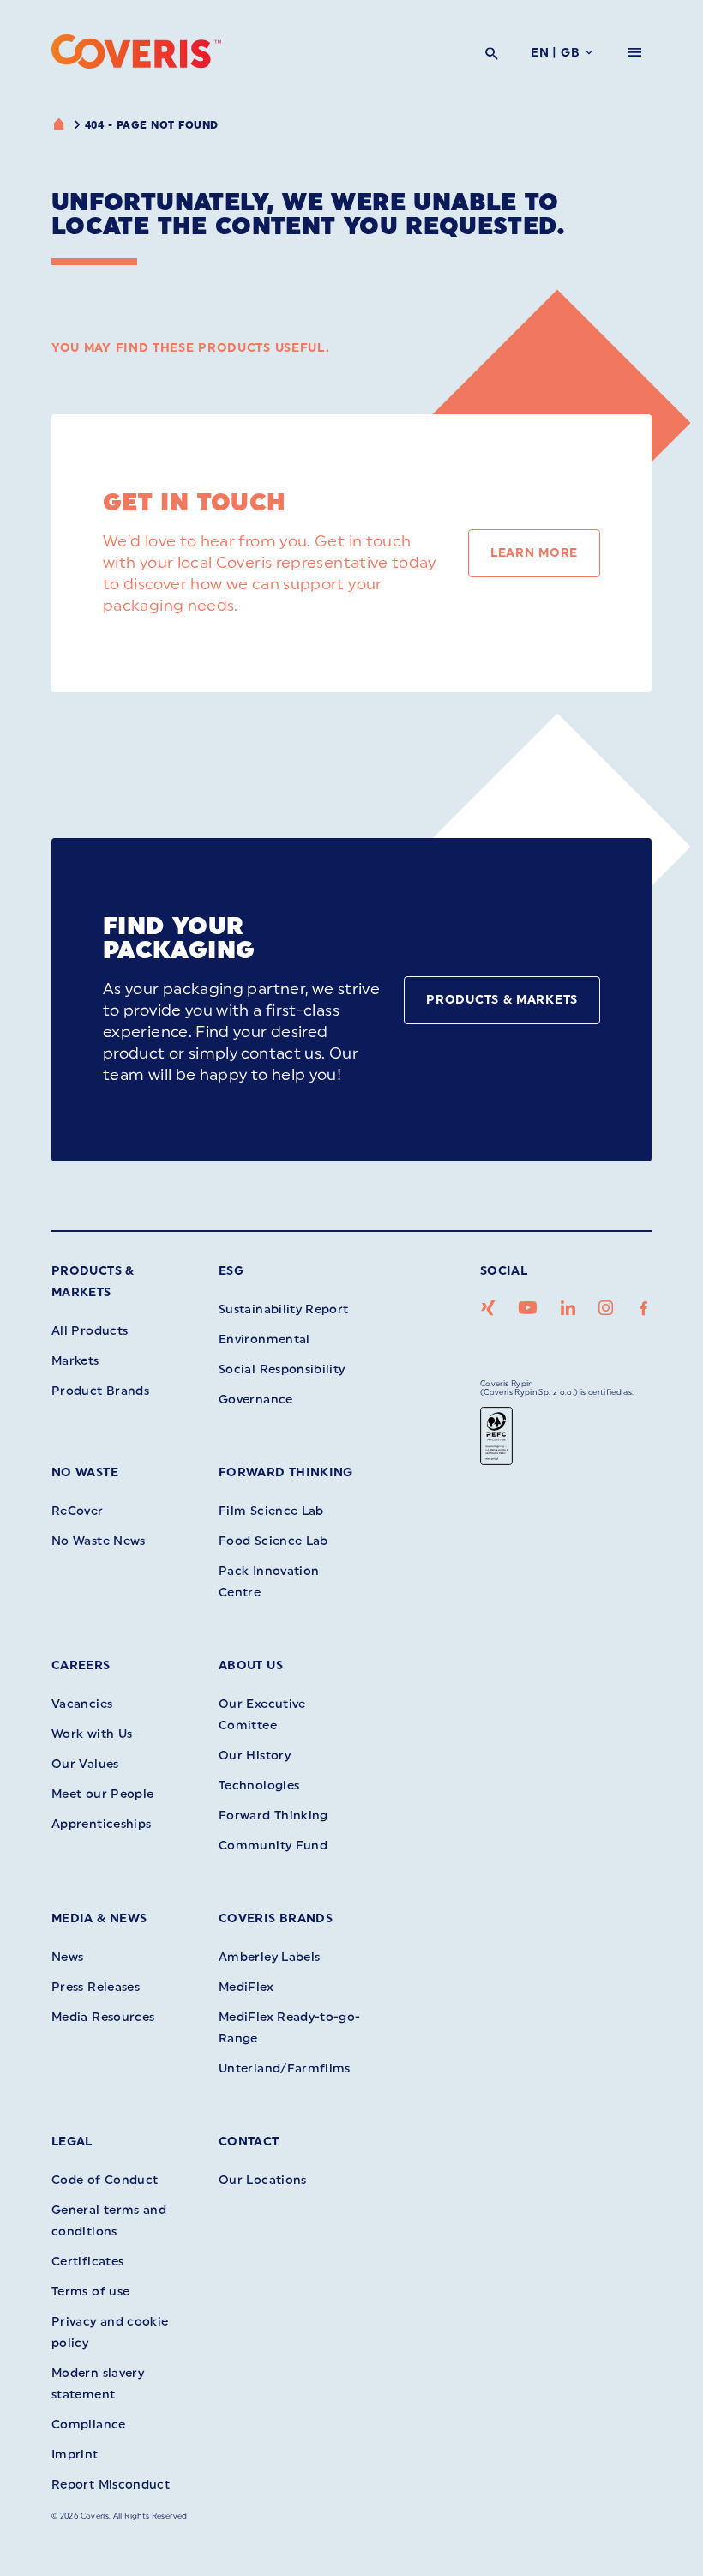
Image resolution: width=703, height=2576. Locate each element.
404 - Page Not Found (152, 125)
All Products (90, 1331)
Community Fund (273, 1846)
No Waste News (99, 1541)
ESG (231, 1271)
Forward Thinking (286, 1472)
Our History (255, 1756)
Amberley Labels (269, 1957)
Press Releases (96, 1987)
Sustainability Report (284, 1309)
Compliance (89, 2425)
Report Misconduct (111, 2485)
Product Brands (100, 1391)
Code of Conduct (105, 2180)
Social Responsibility (282, 1369)
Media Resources (103, 2017)
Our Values (85, 1764)
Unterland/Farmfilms (285, 2069)
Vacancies (82, 1704)
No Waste (85, 1472)
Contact (249, 2142)
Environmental (264, 1339)
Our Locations (263, 2180)
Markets (75, 1361)
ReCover (78, 1511)
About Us (251, 1665)
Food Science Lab (273, 1541)
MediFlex (246, 1987)
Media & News (99, 1918)
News (67, 1957)
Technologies (259, 1786)
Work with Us (92, 1734)
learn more (534, 553)
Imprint (75, 2455)
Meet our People (102, 1794)
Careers (81, 1665)
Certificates (87, 2262)
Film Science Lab (271, 1511)
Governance (256, 1400)
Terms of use (90, 2292)
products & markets (502, 1000)
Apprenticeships (101, 1824)
